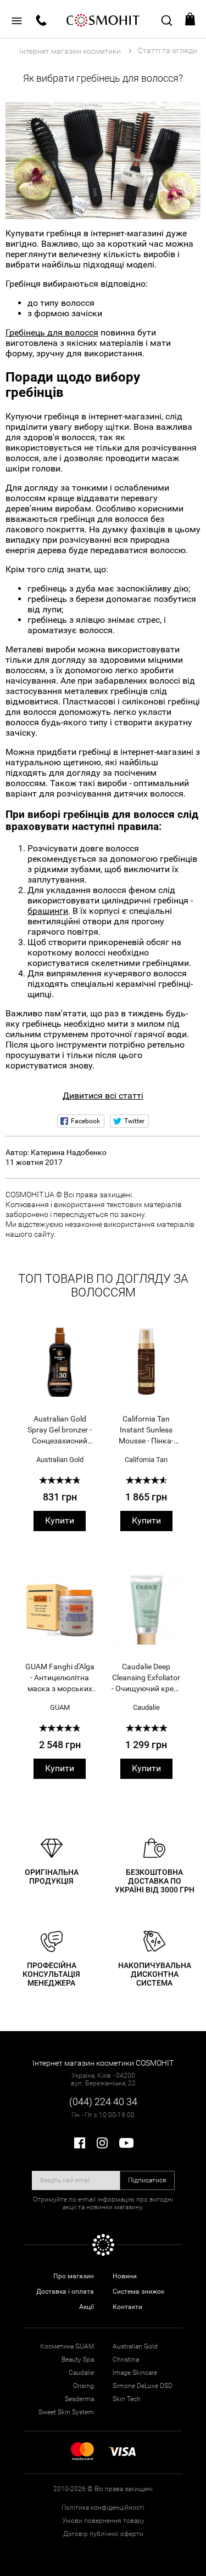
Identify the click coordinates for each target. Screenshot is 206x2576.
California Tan (146, 1460)
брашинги (48, 911)
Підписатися (147, 2180)
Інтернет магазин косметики (70, 51)
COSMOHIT (103, 19)
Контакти (127, 2307)
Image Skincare (135, 2373)
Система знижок (138, 2291)
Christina (126, 2359)
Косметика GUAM (67, 2346)
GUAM (60, 1707)
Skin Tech (127, 2399)
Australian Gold (60, 1460)
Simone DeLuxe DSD (143, 2386)
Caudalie (146, 1707)
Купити (60, 1520)
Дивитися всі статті (103, 1096)
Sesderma (79, 2399)
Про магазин (74, 2276)
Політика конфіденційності (103, 2507)
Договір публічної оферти (103, 2534)
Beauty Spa (78, 2359)
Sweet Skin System (66, 2412)
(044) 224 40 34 (103, 2102)
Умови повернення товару (103, 2521)
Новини (125, 2276)
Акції (87, 2307)
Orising (83, 2386)
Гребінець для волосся (52, 332)
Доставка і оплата (65, 2291)
